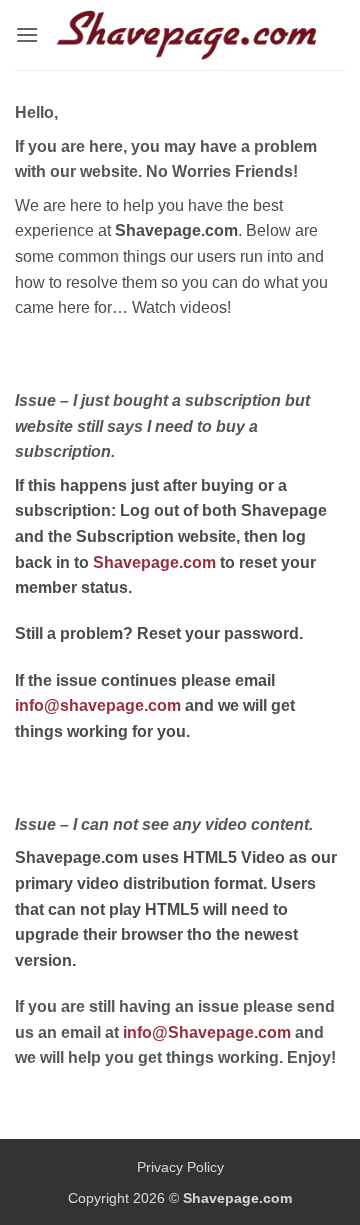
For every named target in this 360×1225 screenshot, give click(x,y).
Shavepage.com (154, 562)
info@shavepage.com (98, 705)
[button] (27, 34)
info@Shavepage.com (207, 1032)
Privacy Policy (180, 1167)
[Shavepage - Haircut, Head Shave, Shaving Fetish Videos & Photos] (188, 35)
